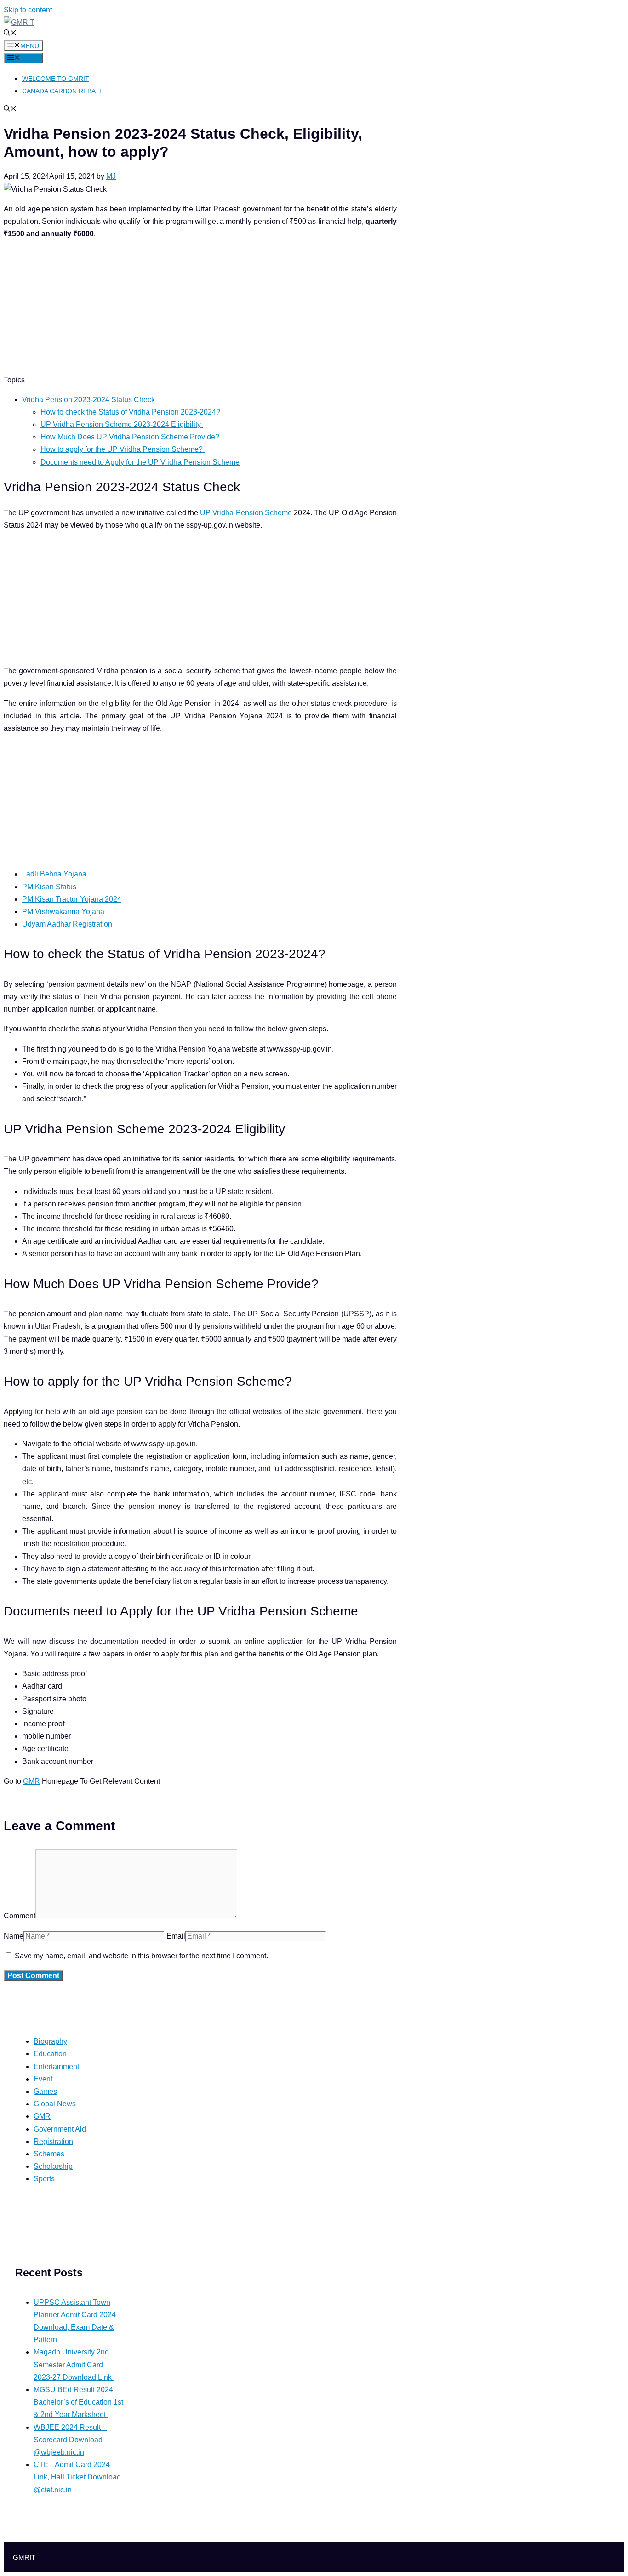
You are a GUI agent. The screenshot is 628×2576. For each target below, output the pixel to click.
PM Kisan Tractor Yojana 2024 (72, 899)
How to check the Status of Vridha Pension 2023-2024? (130, 412)
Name (14, 1936)
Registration (53, 2141)
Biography (50, 2041)
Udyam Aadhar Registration (67, 924)
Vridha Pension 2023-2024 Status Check (88, 400)
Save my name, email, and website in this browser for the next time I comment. (141, 1956)
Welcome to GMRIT (56, 79)
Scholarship (53, 2166)
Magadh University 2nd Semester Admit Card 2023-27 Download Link (74, 2364)
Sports (44, 2179)
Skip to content (28, 10)
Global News (55, 2104)
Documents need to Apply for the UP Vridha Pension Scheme (140, 462)
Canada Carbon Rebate (63, 91)
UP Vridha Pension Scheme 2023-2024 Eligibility (122, 424)
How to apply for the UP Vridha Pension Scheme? (123, 449)
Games (45, 2091)
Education (50, 2054)
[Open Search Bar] (10, 34)
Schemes (49, 2154)
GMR (31, 1781)
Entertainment (56, 2067)
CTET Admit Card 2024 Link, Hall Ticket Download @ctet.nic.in (77, 2477)
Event (43, 2079)
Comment (20, 1916)
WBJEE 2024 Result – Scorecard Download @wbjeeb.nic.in (70, 2440)
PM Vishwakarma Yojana (63, 912)
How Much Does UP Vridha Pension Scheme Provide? (130, 437)
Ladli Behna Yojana (54, 874)
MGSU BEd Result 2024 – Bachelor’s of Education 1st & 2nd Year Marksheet (78, 2402)
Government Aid (60, 2129)
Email (176, 1936)
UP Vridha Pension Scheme (246, 513)
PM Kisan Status (49, 887)
